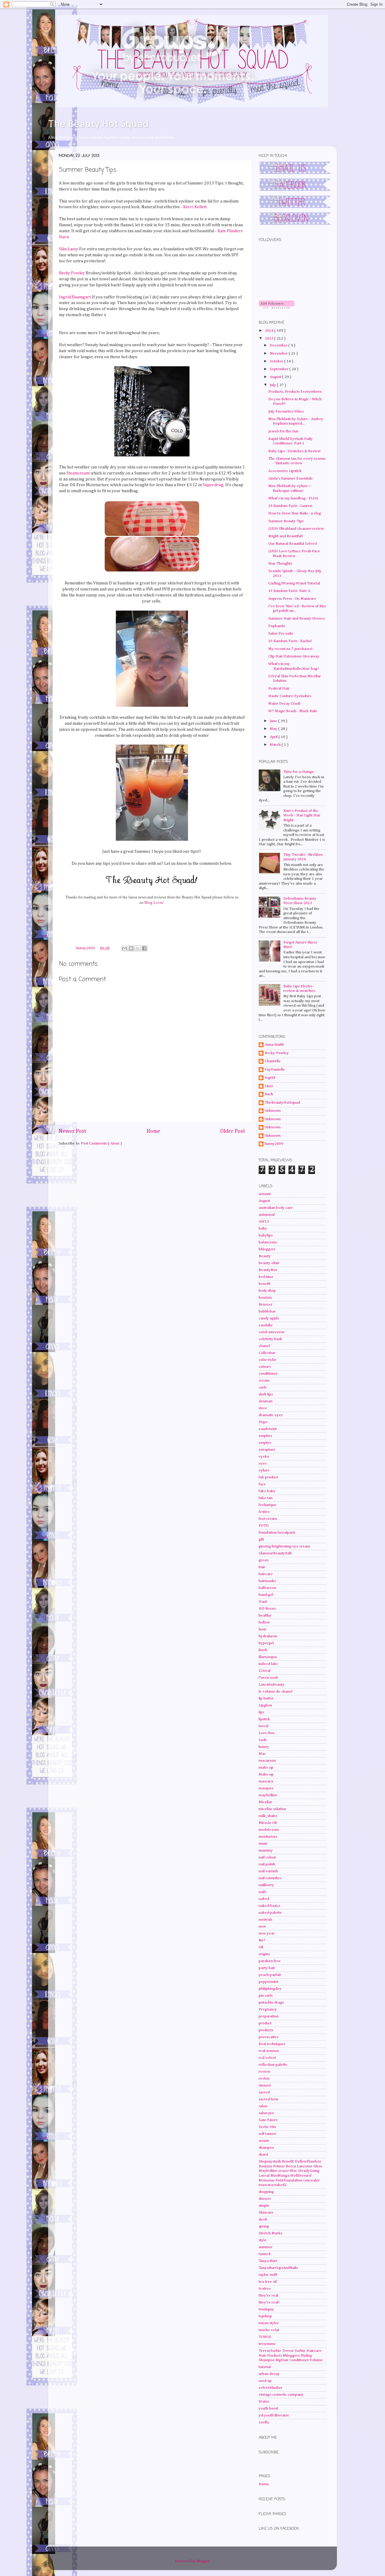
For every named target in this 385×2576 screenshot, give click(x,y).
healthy (265, 1616)
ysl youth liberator (274, 2415)
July (273, 385)
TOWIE (265, 2337)
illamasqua (268, 1657)
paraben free (270, 1961)
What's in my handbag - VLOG (293, 498)
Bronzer (266, 1305)
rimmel (265, 2085)
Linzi (269, 1086)
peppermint (268, 1982)
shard (263, 2155)
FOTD (264, 1526)
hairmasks (267, 1581)
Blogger (203, 2561)
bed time (266, 1277)
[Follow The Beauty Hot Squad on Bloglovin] (277, 308)
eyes (263, 1463)
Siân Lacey (69, 249)
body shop (267, 1291)
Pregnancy (268, 2009)
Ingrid (270, 1078)
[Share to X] (138, 948)
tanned (265, 2254)
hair (262, 1567)
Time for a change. (299, 772)
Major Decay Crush (284, 704)
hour (263, 1629)
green (264, 1560)
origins (264, 1954)
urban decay (269, 2374)
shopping (266, 2192)
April (274, 737)
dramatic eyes (271, 1415)
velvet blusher (271, 2388)
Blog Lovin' (154, 902)
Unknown (273, 1111)
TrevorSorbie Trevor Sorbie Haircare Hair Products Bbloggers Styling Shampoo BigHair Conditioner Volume (291, 2355)
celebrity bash (270, 1339)
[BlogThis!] (131, 948)
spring (264, 2226)
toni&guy (266, 2309)
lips (261, 1712)
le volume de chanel (276, 1692)
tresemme (267, 2344)
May (274, 729)
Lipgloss (265, 1705)
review (265, 2072)
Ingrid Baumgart (75, 297)
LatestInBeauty (272, 1685)
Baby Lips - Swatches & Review (294, 451)
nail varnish (268, 1871)
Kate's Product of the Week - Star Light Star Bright (302, 815)
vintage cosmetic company (281, 2395)
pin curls (266, 1996)
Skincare (266, 2213)
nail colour (267, 1857)
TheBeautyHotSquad (282, 1103)
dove (263, 1408)
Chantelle (273, 1061)
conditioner (268, 1374)
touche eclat (269, 2330)
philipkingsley (270, 1989)
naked (264, 1899)
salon (263, 2106)
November (279, 354)
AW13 (264, 1222)
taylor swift (268, 2275)
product (265, 2023)
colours (265, 1367)
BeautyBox (268, 1270)
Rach (269, 1094)
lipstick (264, 1719)
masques (266, 1788)
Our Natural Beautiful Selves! (293, 544)
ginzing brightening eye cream (284, 1546)
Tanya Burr (268, 2261)
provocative (269, 2037)
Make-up (266, 1774)
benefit (265, 1284)
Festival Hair (279, 689)
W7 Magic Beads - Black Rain (293, 711)
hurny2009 (274, 1144)
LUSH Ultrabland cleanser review (296, 529)
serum (264, 2141)
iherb (263, 1650)
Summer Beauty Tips (286, 521)
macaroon (267, 1761)
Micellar (265, 1802)
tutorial (265, 2367)
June (274, 721)
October (277, 361)
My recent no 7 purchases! (290, 649)
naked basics (269, 1906)
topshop (265, 2316)
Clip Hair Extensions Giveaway (294, 656)
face (262, 1484)
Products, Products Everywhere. (295, 392)
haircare (266, 1574)
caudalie (266, 1325)
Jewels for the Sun (283, 431)
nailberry (266, 1885)
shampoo (266, 2148)
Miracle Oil (268, 1823)
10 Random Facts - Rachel (290, 641)
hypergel (266, 1643)
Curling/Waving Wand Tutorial (294, 583)
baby (263, 1229)
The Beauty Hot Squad (99, 124)
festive (264, 1512)
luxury (264, 1747)
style (263, 2240)
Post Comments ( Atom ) (101, 1143)
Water (264, 2402)
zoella (264, 2422)
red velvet (267, 2058)
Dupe (263, 1422)
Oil (261, 1947)
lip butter (266, 1698)
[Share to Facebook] (144, 948)
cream (264, 1381)
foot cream (268, 1519)
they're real (268, 2296)
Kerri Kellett (195, 207)
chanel (264, 1346)
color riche (268, 1360)
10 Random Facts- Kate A (289, 591)
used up (265, 2381)
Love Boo (267, 1733)
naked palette (270, 1913)
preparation (269, 2016)
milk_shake (268, 1816)
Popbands (277, 626)
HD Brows (267, 1609)
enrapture (267, 1450)
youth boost (268, 2408)
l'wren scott (268, 1678)
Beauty (265, 1256)
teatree (265, 2289)
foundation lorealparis (277, 1533)
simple (264, 2206)
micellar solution (272, 1809)
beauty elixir (269, 1263)
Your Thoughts (280, 564)
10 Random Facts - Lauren (290, 506)
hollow (264, 1622)
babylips (266, 1235)
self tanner (268, 2134)
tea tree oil (268, 2282)
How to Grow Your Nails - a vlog (295, 513)
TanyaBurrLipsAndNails (278, 2268)
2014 (270, 331)
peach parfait (270, 1975)
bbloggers (267, 1249)
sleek (263, 2219)
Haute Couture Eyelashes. (290, 696)
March (276, 745)
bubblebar (267, 1311)
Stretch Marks (270, 2233)
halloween (267, 1588)
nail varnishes (270, 1878)
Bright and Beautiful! (286, 536)
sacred (264, 2092)
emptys (265, 1443)
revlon (264, 2079)
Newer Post (72, 1131)
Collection (267, 1353)
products (266, 2030)
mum (263, 1844)
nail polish (267, 1864)
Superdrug (213, 485)
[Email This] (125, 948)
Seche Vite (268, 2127)
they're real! (269, 2302)
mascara (266, 1781)
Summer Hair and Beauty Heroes (296, 619)
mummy (266, 1850)
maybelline (268, 1795)
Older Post (233, 1131)
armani (265, 1194)
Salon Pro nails (281, 634)
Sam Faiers (268, 2120)
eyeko (264, 1457)
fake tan (266, 1498)
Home (153, 1131)
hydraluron (268, 1636)
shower (265, 2199)
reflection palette (273, 2065)
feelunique (268, 1505)
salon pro (266, 2113)
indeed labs (268, 1664)
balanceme (268, 1242)
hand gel (266, 1595)
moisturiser (268, 1837)
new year (267, 1933)
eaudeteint (268, 1429)
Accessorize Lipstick (285, 471)
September (280, 369)
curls (263, 1387)
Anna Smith (274, 1045)
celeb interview (272, 1332)
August (276, 377)
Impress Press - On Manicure (292, 599)
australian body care (276, 1208)
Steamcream (78, 473)
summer (266, 2247)
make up (266, 1768)
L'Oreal (265, 1671)
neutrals (265, 1920)
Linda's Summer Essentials (290, 479)
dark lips (266, 1394)
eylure (264, 1470)
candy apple (269, 1318)
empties (265, 1436)
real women (269, 2051)
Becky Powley (72, 273)
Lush (263, 1740)
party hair (267, 1968)
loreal (263, 1726)
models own (269, 1830)
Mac (262, 1754)
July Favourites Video (286, 412)
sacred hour (269, 2099)
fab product (268, 1477)
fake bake (267, 1491)
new (262, 1927)
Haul (263, 1602)
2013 (270, 338)
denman (266, 1401)
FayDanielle (275, 1070)
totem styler (269, 2323)
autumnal (267, 1215)
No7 (262, 1940)
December (279, 345)
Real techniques (272, 2044)
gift (261, 1540)
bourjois (265, 1298)
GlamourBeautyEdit (275, 1553)
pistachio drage (271, 2003)
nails (262, 1892)
